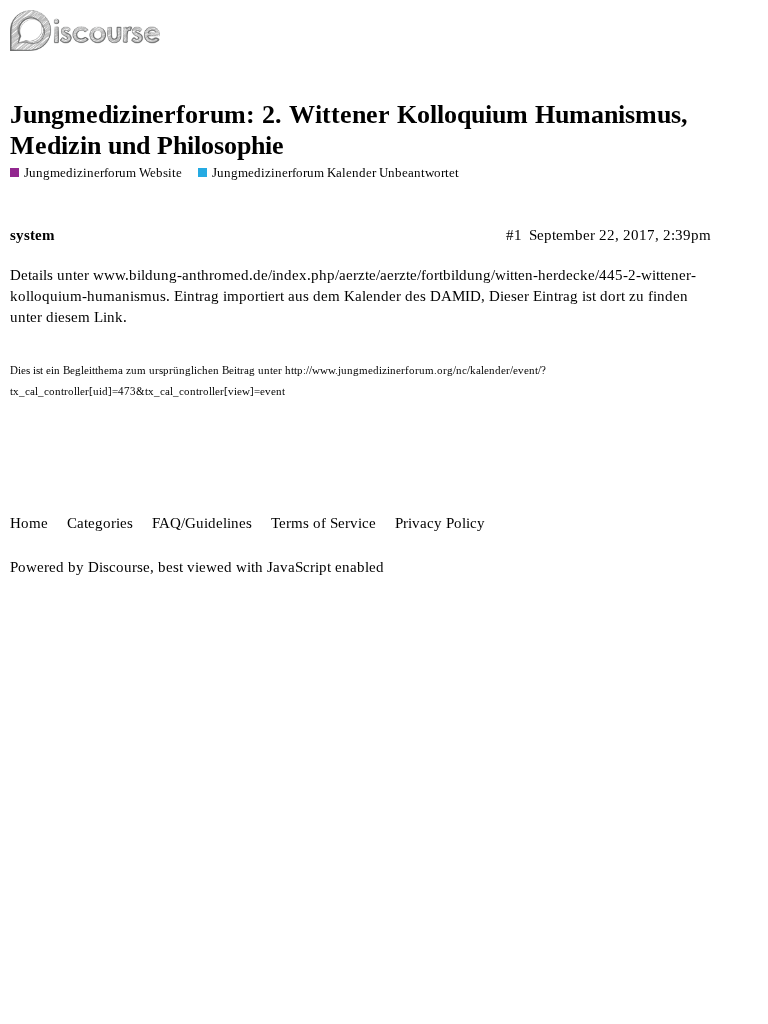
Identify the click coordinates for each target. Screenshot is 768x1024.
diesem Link (84, 317)
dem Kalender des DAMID (397, 296)
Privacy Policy (440, 523)
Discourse (119, 567)
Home (29, 523)
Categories (100, 523)
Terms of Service (323, 523)
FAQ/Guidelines (202, 523)
